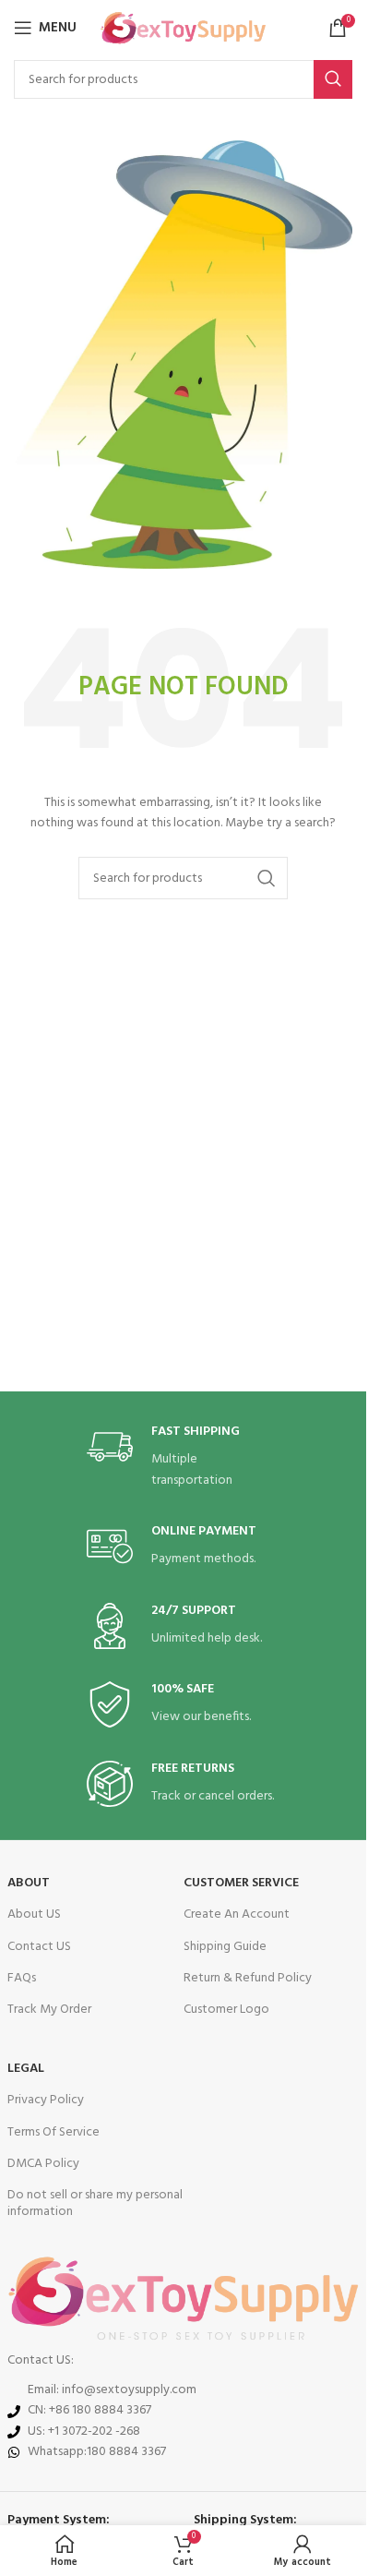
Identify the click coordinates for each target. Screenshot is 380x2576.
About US (34, 1914)
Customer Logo (226, 2010)
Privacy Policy (46, 2100)
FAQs (22, 1978)
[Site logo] (183, 28)
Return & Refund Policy (248, 1978)
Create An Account (237, 1914)
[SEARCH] (333, 79)
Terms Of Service (53, 2132)
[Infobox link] (184, 1457)
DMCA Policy (43, 2164)
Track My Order (49, 2010)
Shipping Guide (225, 1947)
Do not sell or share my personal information (95, 2203)
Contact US (39, 1947)
